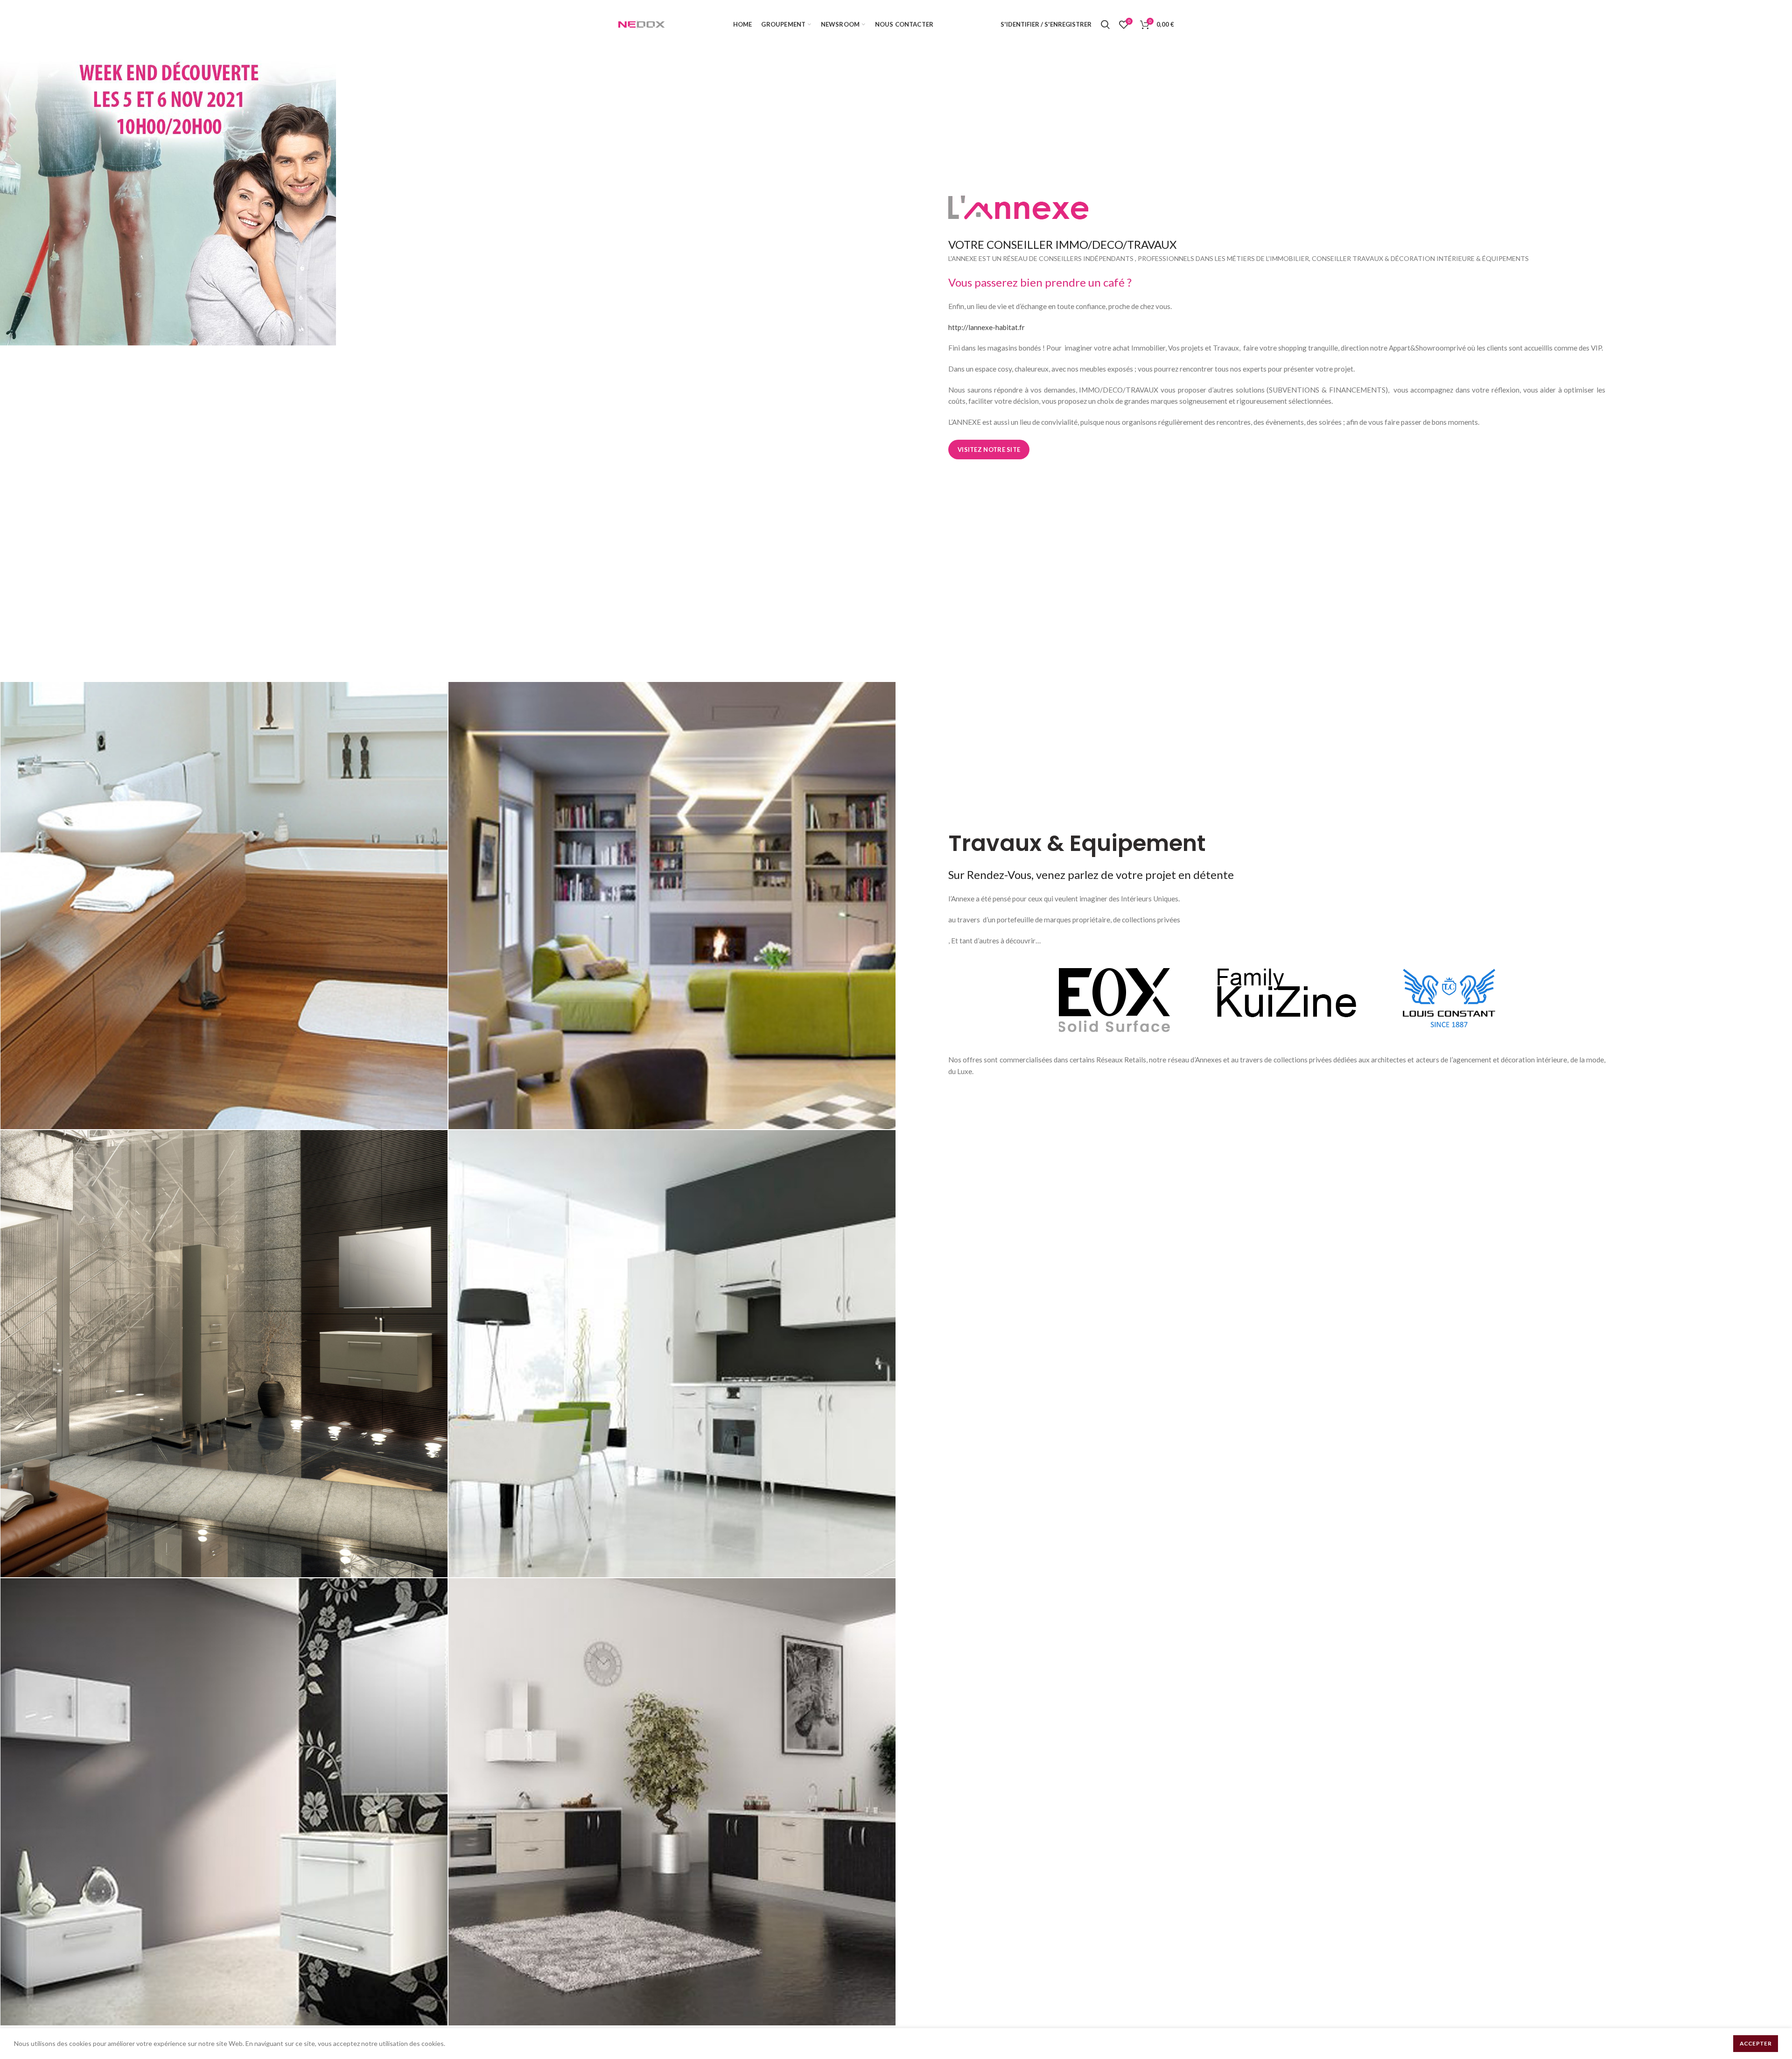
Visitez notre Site (989, 450)
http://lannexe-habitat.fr (987, 327)
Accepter (1756, 2043)
